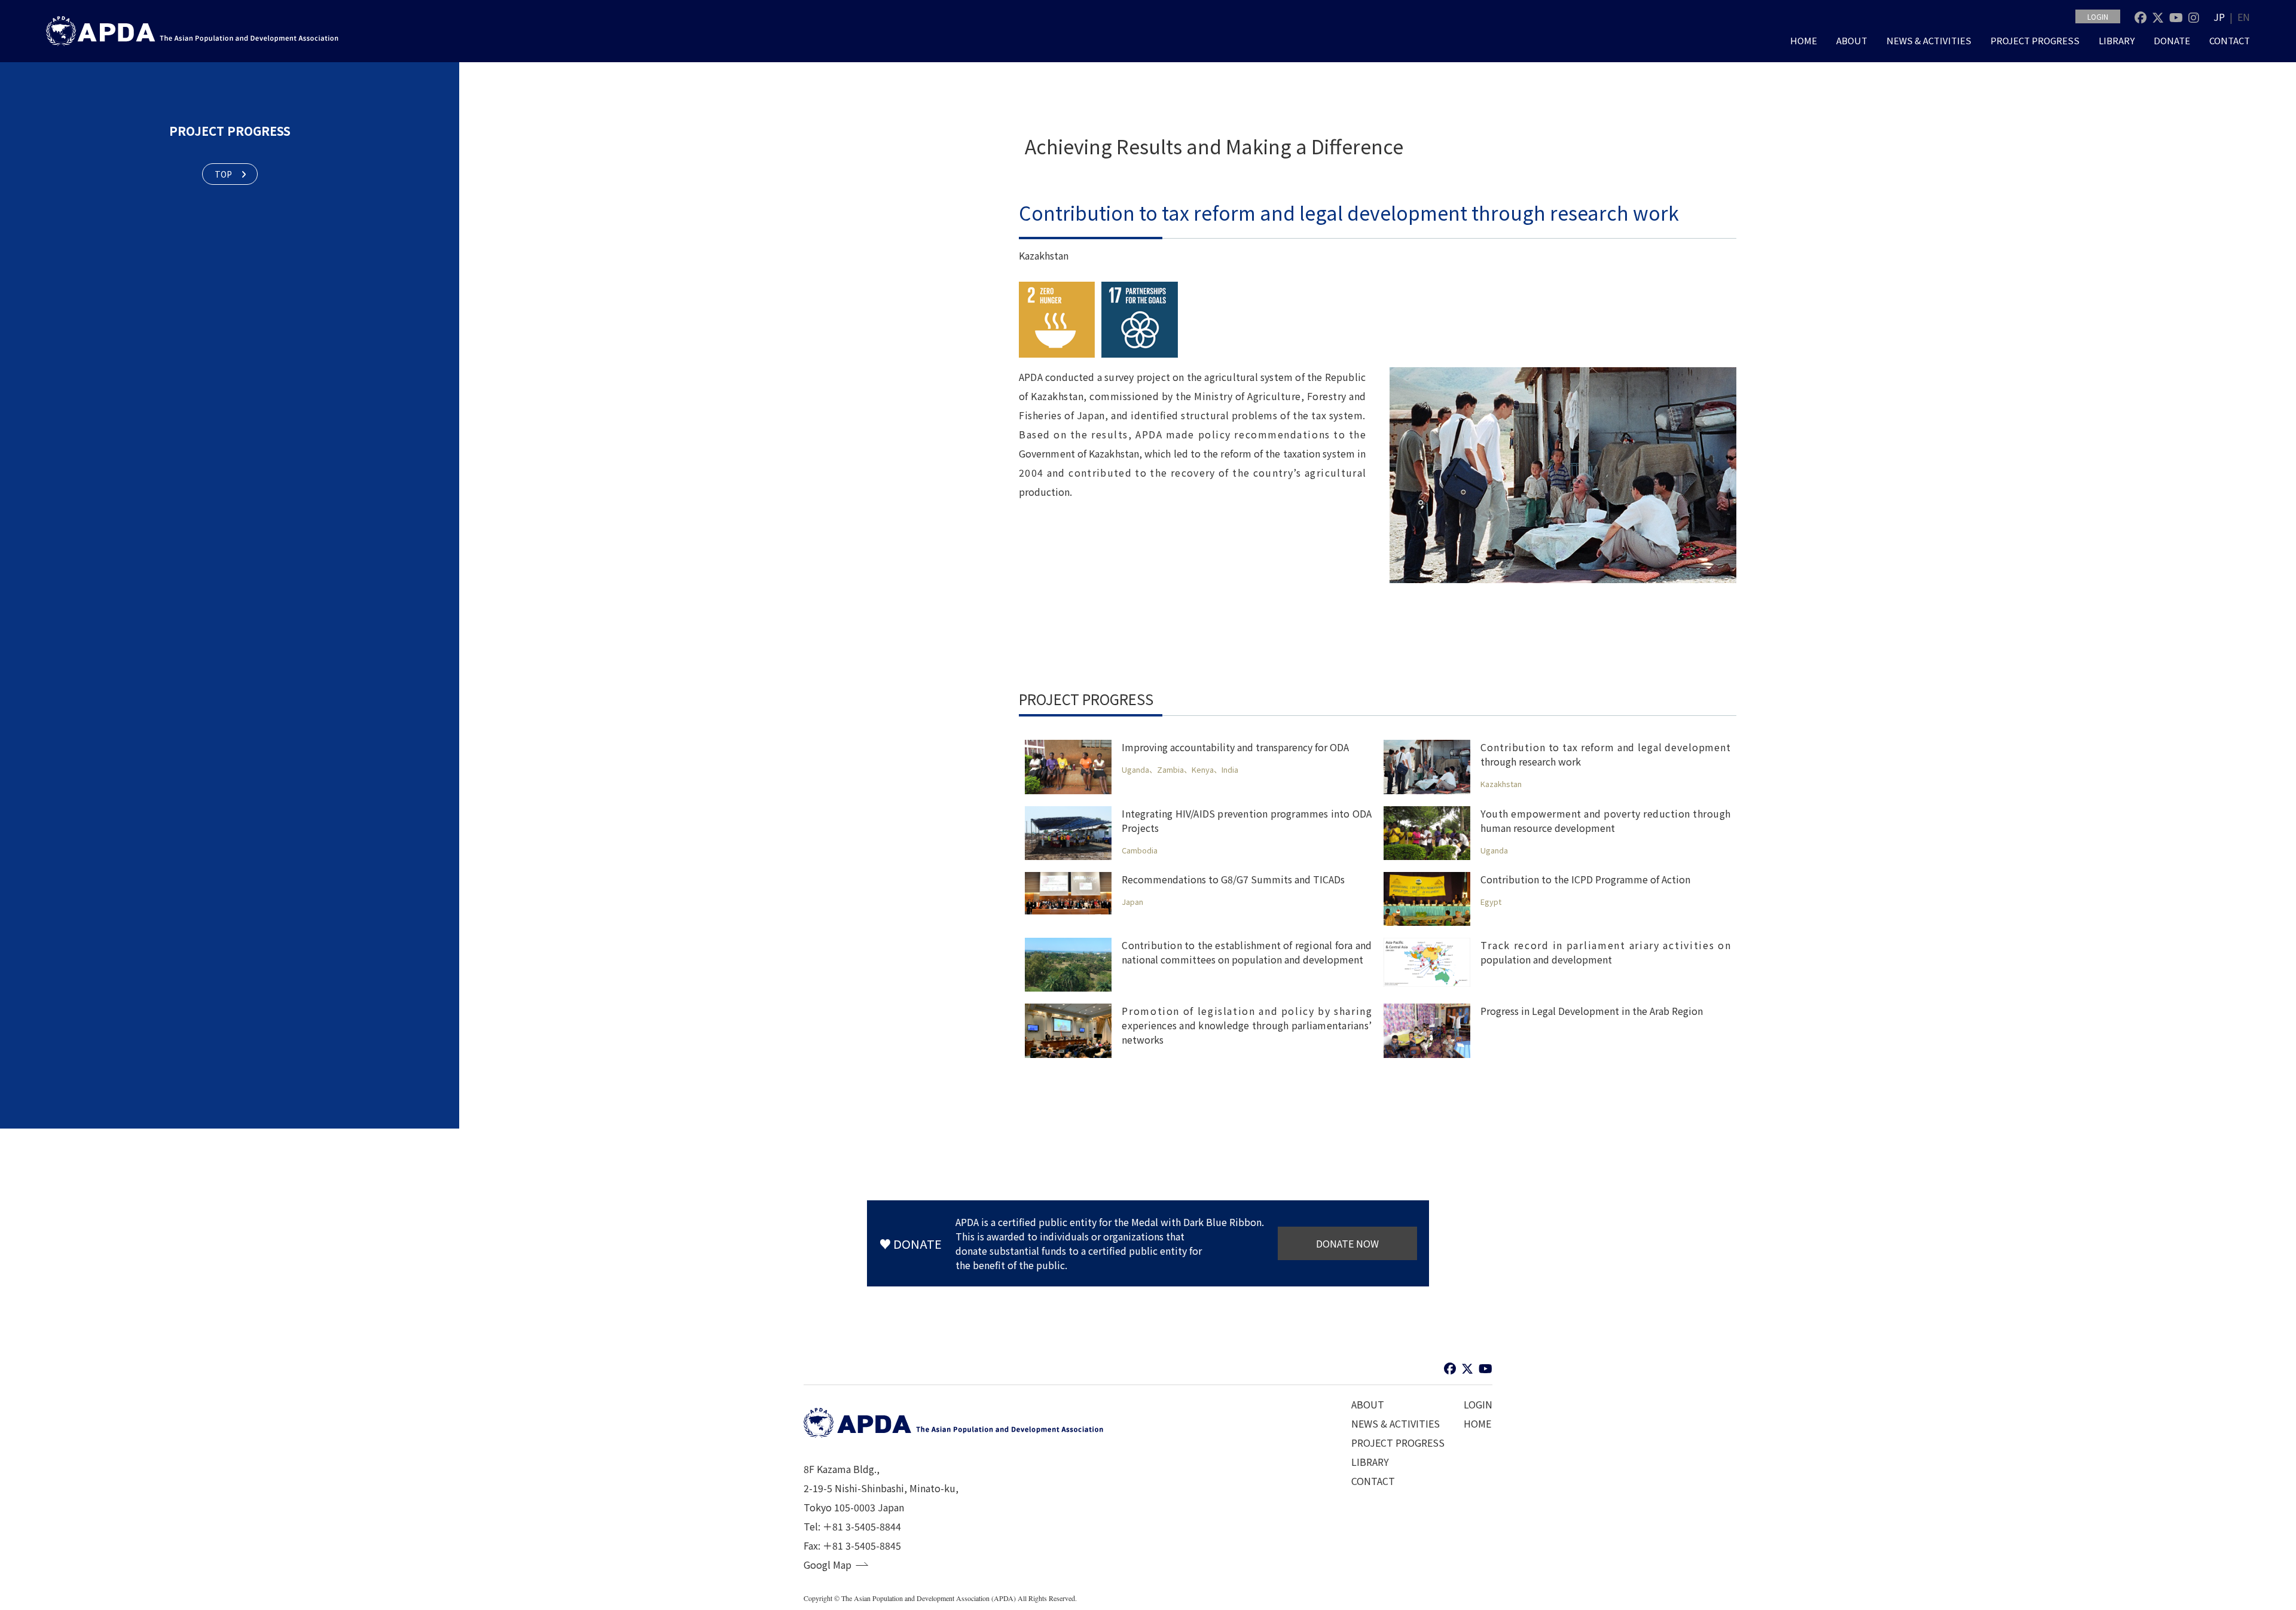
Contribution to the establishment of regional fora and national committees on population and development (1247, 952)
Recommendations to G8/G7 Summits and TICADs (1233, 879)
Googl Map (828, 1565)
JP (2219, 17)
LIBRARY (2117, 40)
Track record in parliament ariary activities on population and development (1605, 952)
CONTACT (2230, 40)
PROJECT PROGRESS (2035, 40)
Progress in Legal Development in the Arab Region (1592, 1011)
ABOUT (1852, 40)
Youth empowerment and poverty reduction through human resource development (1605, 821)
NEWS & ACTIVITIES (1929, 40)
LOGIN (2098, 16)
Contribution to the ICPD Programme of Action (1585, 879)
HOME (1804, 40)
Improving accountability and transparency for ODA (1235, 747)
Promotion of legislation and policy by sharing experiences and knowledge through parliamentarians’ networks (1247, 1025)
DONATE (2172, 40)
